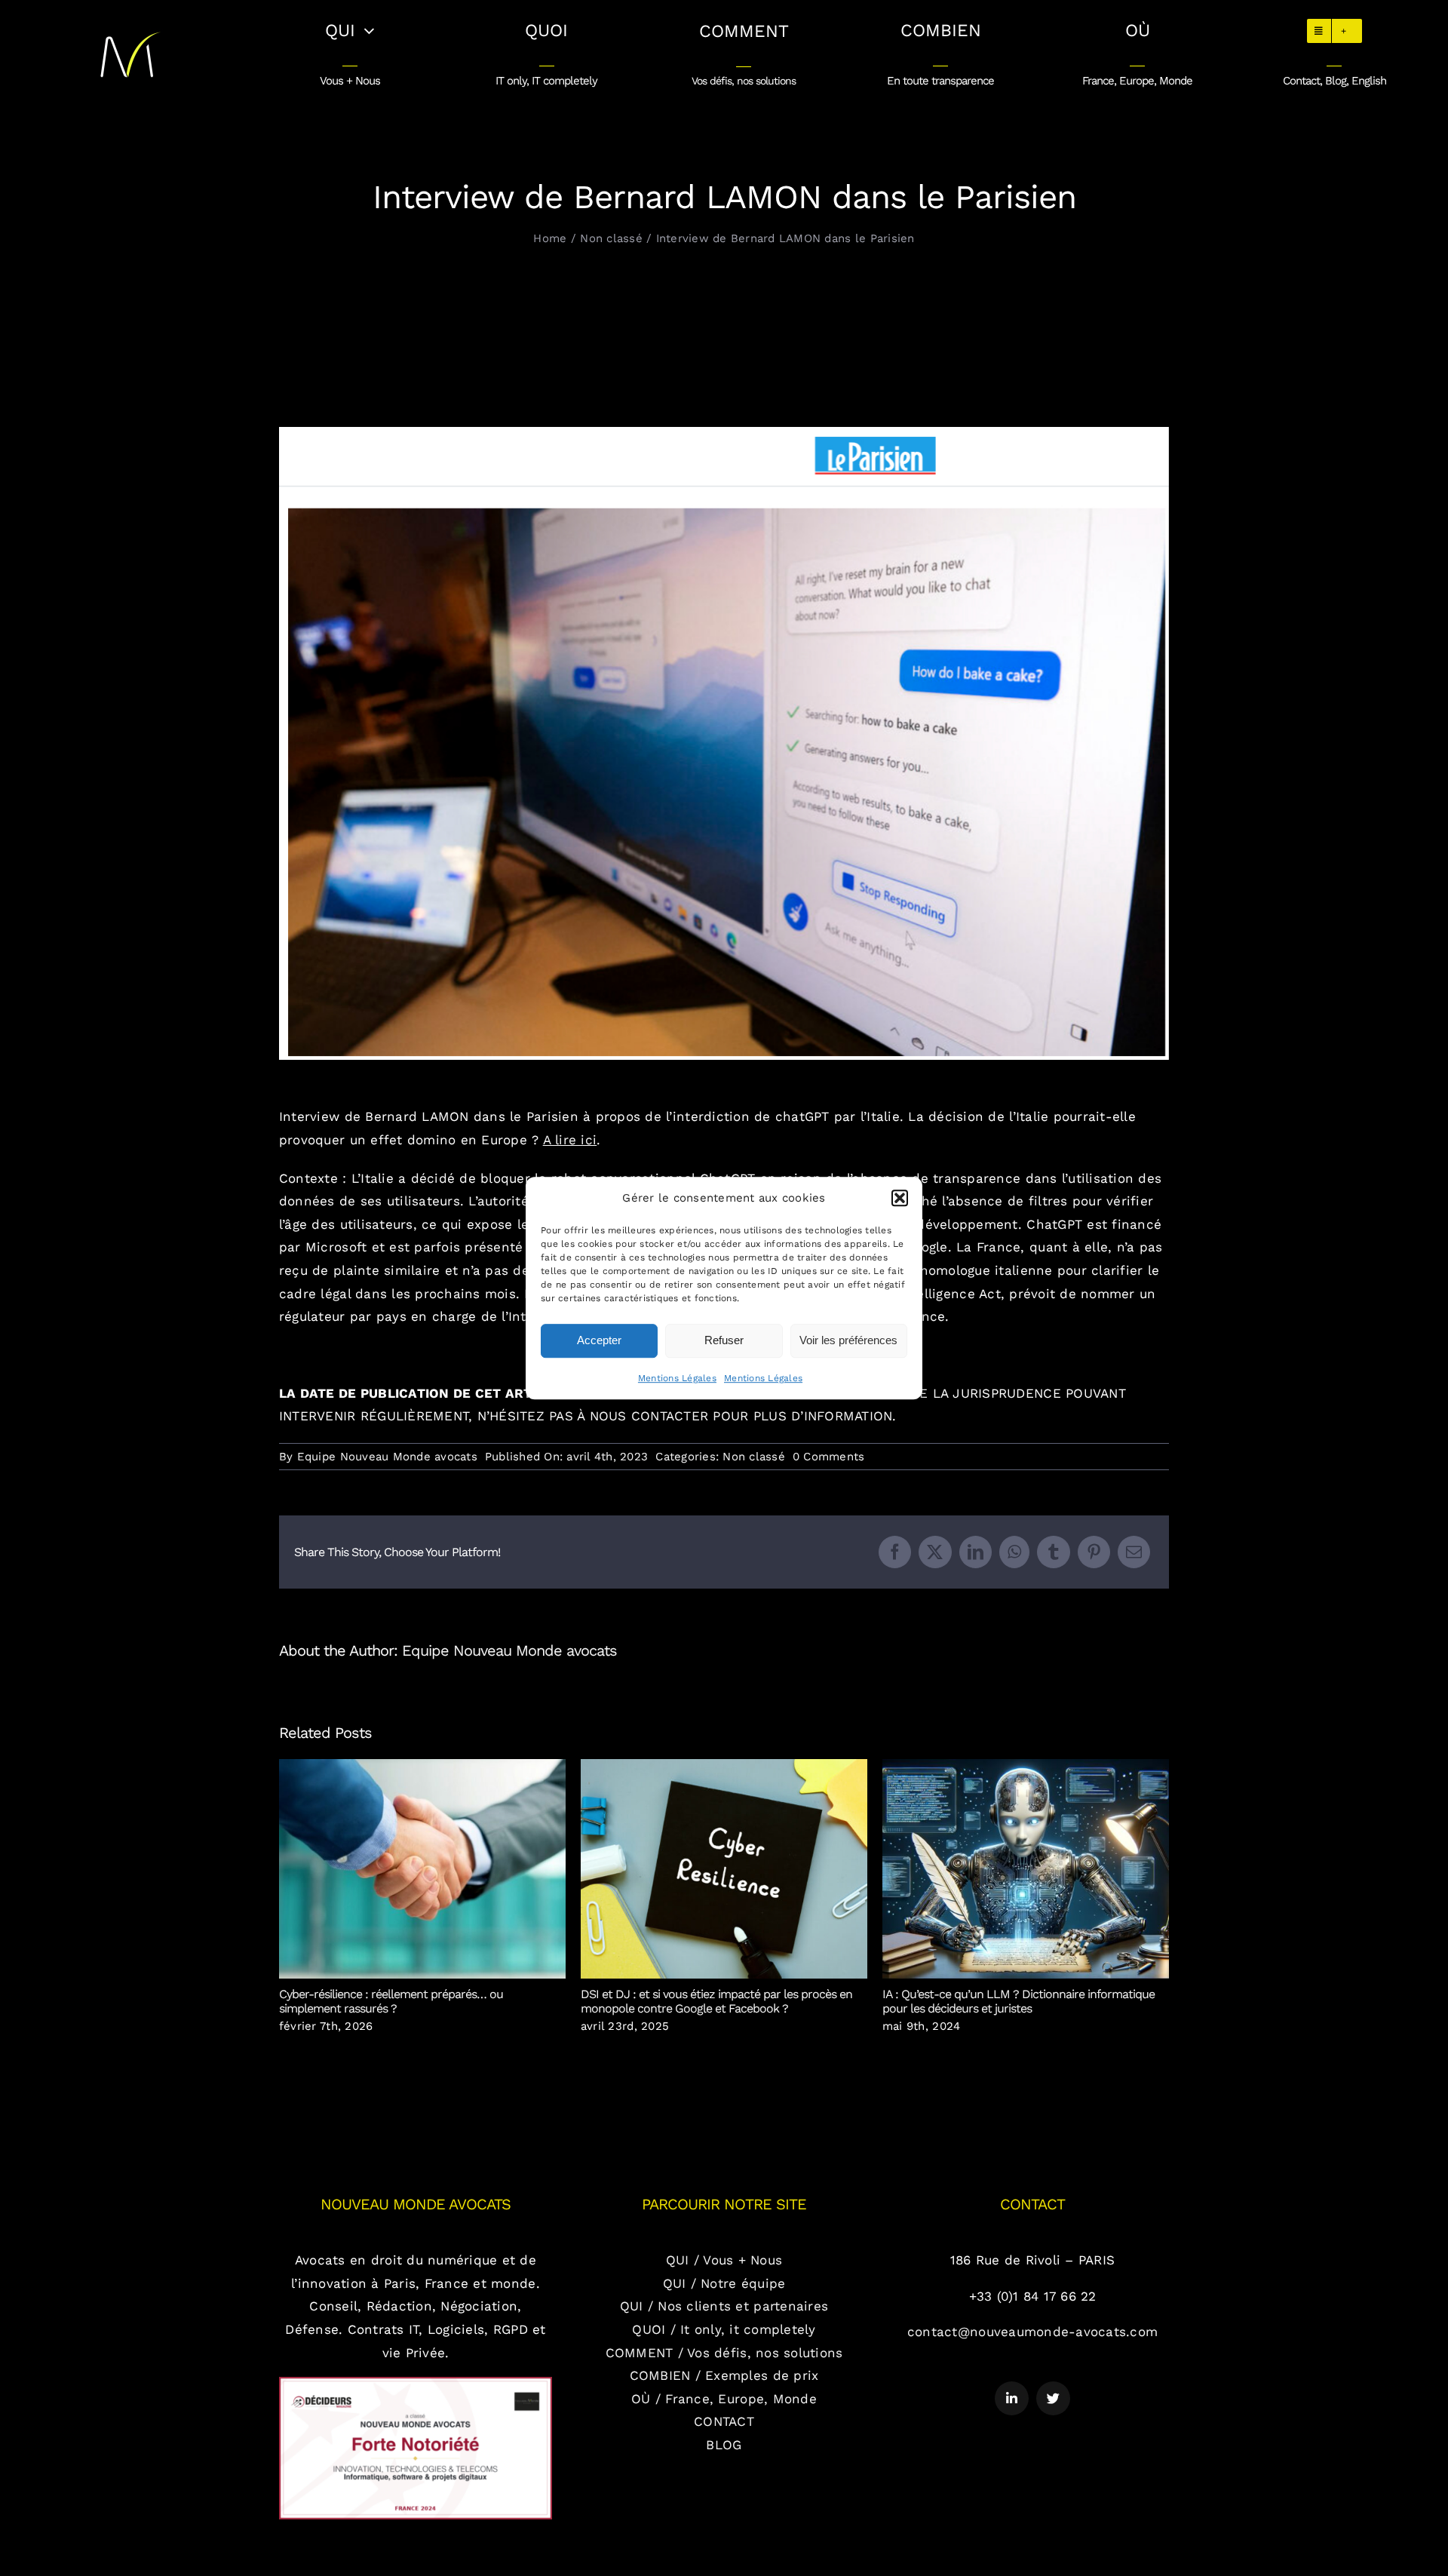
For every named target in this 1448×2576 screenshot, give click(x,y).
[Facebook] (895, 1552)
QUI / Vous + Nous (724, 2260)
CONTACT (724, 2421)
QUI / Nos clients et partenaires (724, 2306)
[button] (900, 1198)
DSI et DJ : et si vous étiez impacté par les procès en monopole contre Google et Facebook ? (724, 1869)
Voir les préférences (848, 1340)
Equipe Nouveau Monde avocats (387, 1457)
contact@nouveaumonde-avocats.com (1032, 2332)
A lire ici (570, 1140)
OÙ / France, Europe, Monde (724, 2399)
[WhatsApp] (1014, 1552)
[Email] (1134, 1552)
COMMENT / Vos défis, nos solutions (724, 2353)
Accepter (599, 1340)
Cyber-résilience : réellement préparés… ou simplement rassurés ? (423, 1869)
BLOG (724, 2445)
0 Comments (829, 1457)
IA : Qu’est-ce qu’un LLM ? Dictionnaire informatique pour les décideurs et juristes (1026, 1869)
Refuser (724, 1340)
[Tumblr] (1053, 1552)
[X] (935, 1552)
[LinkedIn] (976, 1552)
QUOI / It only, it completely (724, 2329)
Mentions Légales (677, 1378)
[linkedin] (1012, 2398)
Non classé (754, 1457)
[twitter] (1053, 2398)
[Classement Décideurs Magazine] (416, 2383)
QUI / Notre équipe (724, 2283)
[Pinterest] (1094, 1552)
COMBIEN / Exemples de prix (724, 2375)
